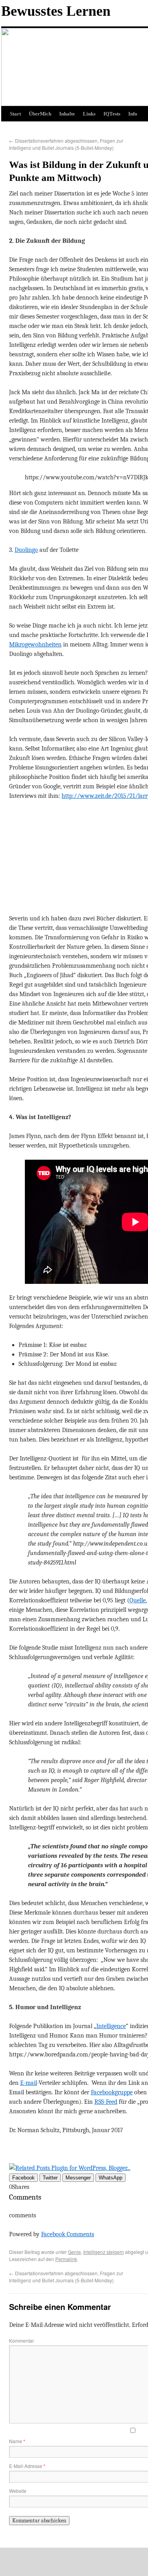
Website (18, 2491)
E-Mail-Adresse (27, 2466)
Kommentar (22, 2340)
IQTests (112, 114)
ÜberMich (40, 114)
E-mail (29, 2083)
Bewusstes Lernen (56, 11)
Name (17, 2441)
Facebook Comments (67, 2234)
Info (133, 114)
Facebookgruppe (112, 2092)
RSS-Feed (106, 2102)
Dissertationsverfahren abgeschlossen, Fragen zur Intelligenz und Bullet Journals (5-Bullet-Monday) (66, 144)
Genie (74, 2252)
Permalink (66, 2259)
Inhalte (67, 114)
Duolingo (26, 550)
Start (15, 114)
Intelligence (111, 2026)
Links (89, 114)
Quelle (138, 1600)
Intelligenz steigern (104, 2252)
